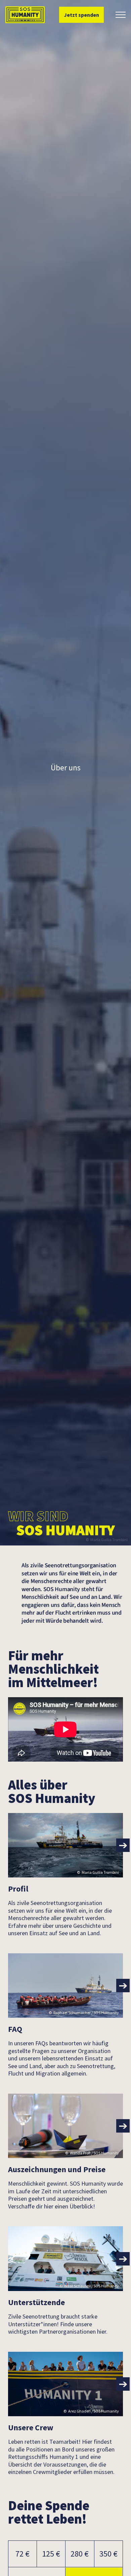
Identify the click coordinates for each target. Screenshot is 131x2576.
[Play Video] (65, 1729)
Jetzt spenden (81, 15)
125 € (51, 2554)
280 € (80, 2554)
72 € (23, 2554)
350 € (108, 2554)
